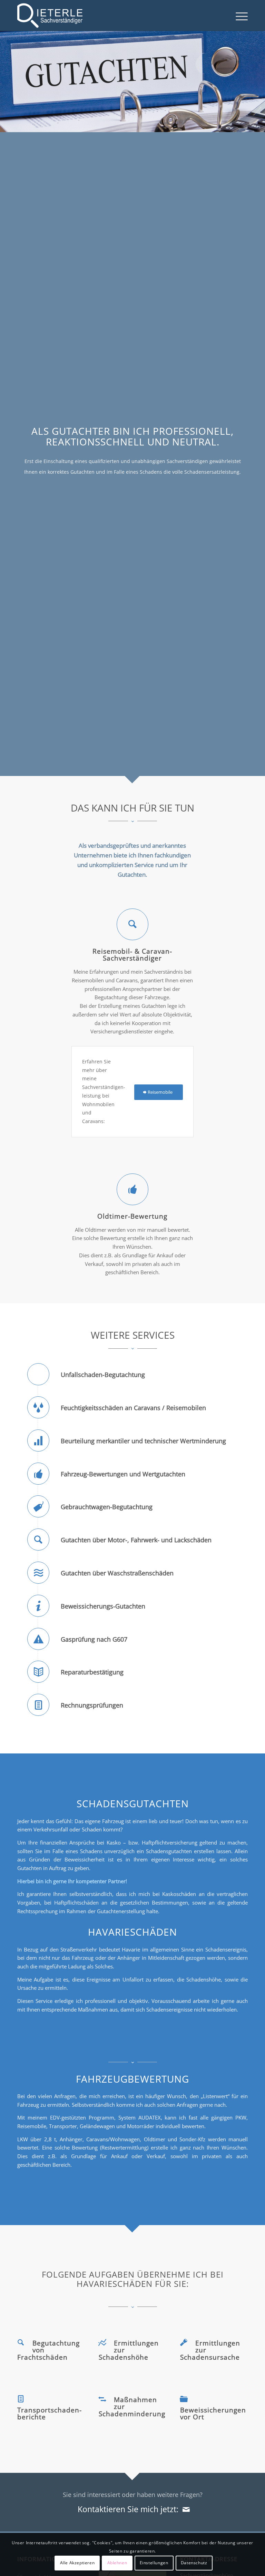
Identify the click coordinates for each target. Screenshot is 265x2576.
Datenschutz (194, 2563)
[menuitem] (238, 16)
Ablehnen (117, 2563)
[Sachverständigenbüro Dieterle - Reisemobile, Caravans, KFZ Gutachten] (50, 16)
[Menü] (238, 16)
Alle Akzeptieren (77, 2563)
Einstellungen (154, 2563)
